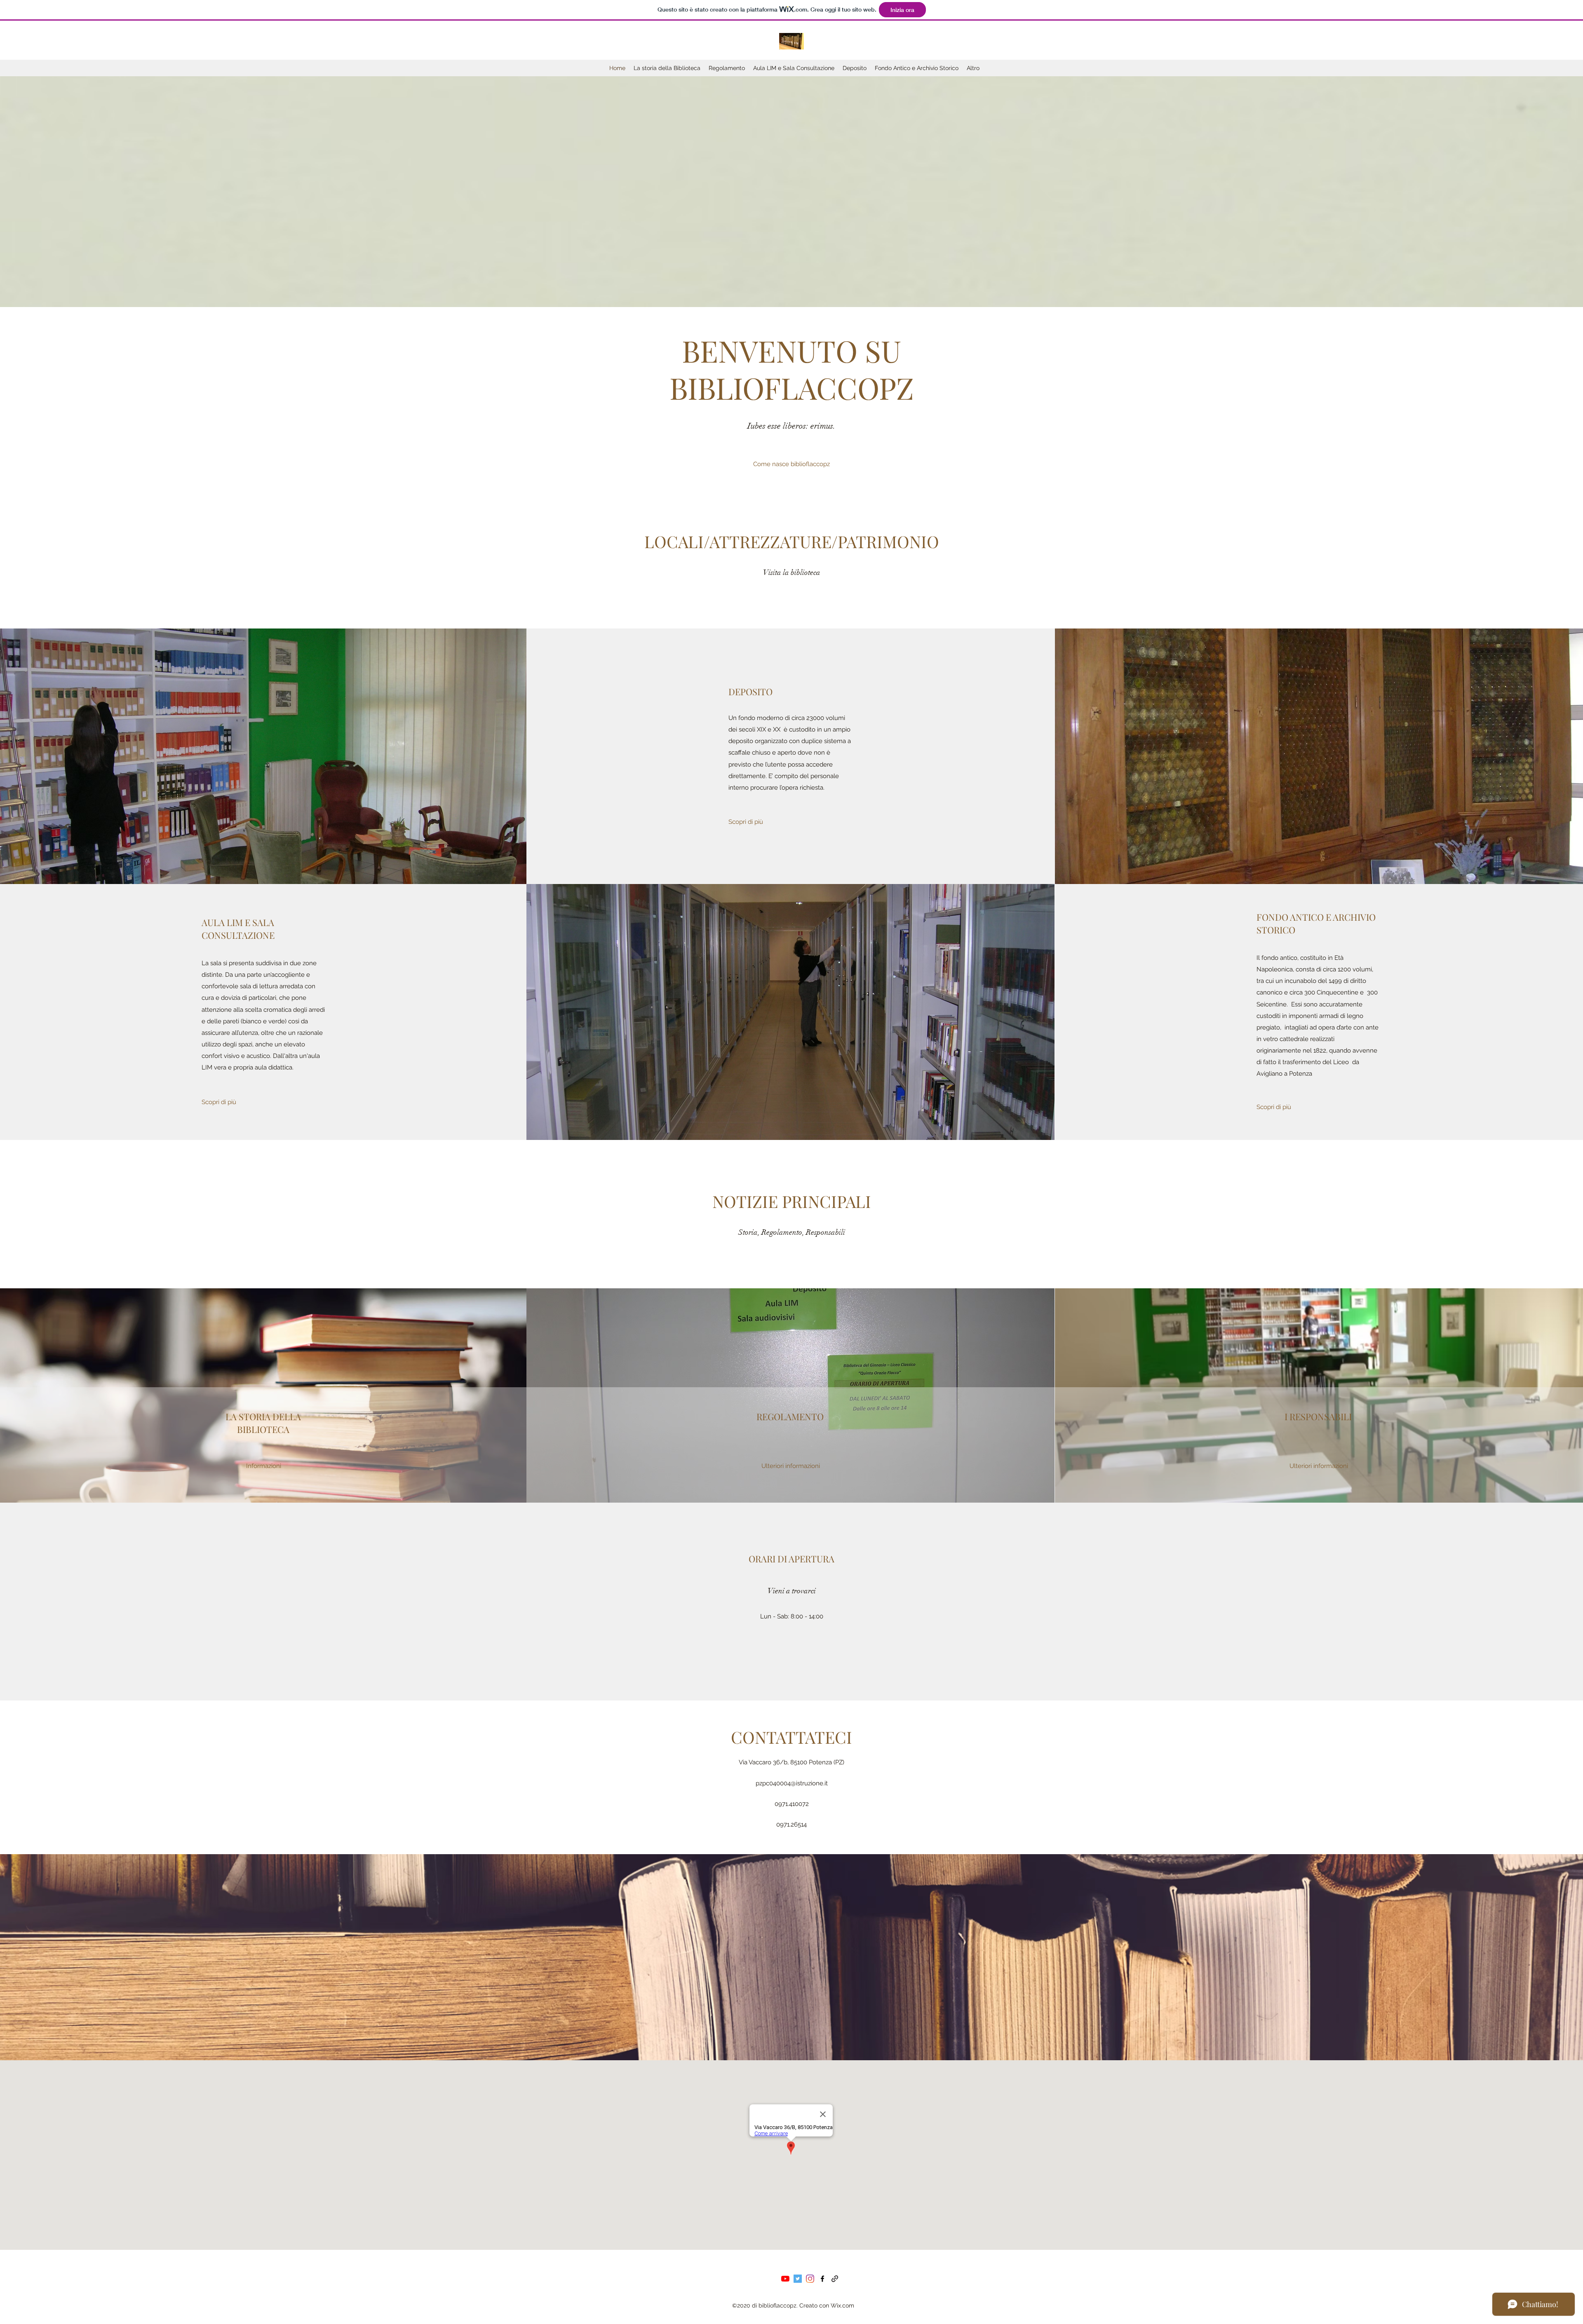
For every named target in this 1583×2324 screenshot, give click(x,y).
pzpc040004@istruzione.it (792, 1783)
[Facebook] (822, 2279)
